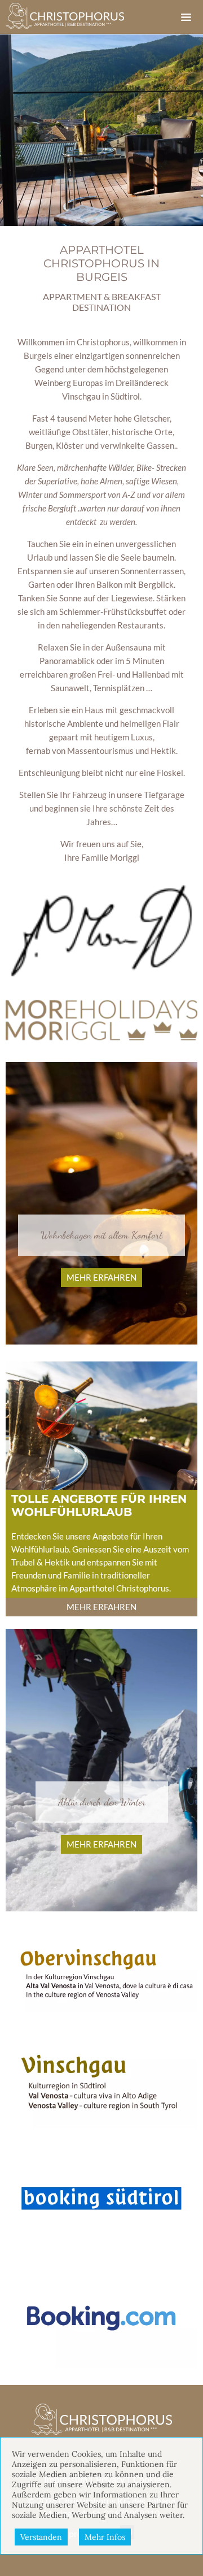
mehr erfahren (101, 1277)
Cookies (149, 2479)
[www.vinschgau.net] (101, 2080)
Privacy (110, 2479)
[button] (101, 931)
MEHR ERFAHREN (101, 1607)
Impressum (66, 2479)
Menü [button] (186, 17)
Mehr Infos (105, 2537)
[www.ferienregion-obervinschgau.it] (101, 1970)
